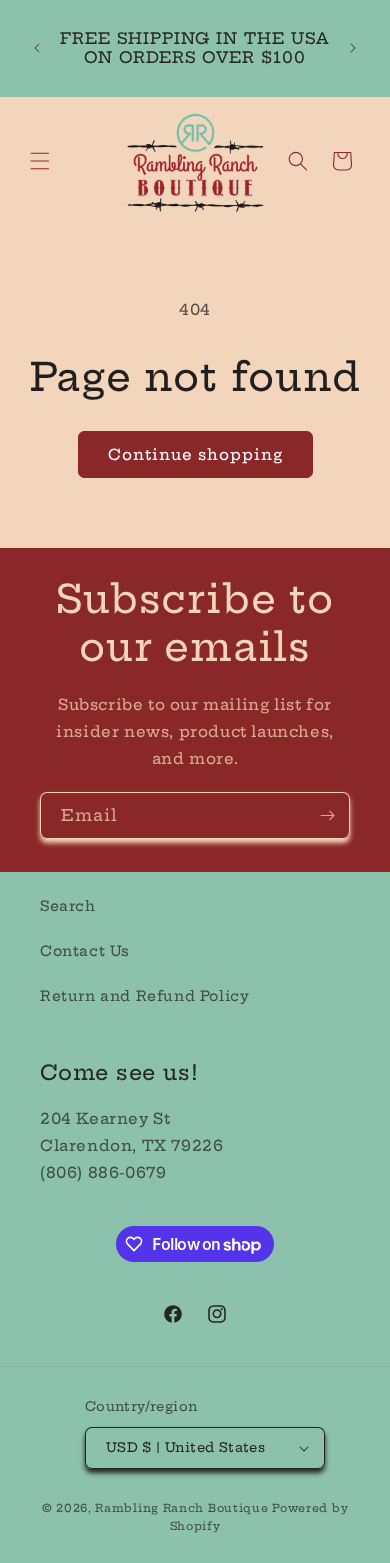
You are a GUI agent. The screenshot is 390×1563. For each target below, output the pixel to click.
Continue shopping (195, 454)
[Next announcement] (353, 48)
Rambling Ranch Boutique (181, 1508)
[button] (40, 161)
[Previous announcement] (37, 48)
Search (68, 906)
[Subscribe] (327, 815)
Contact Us (85, 951)
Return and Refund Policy (144, 996)
